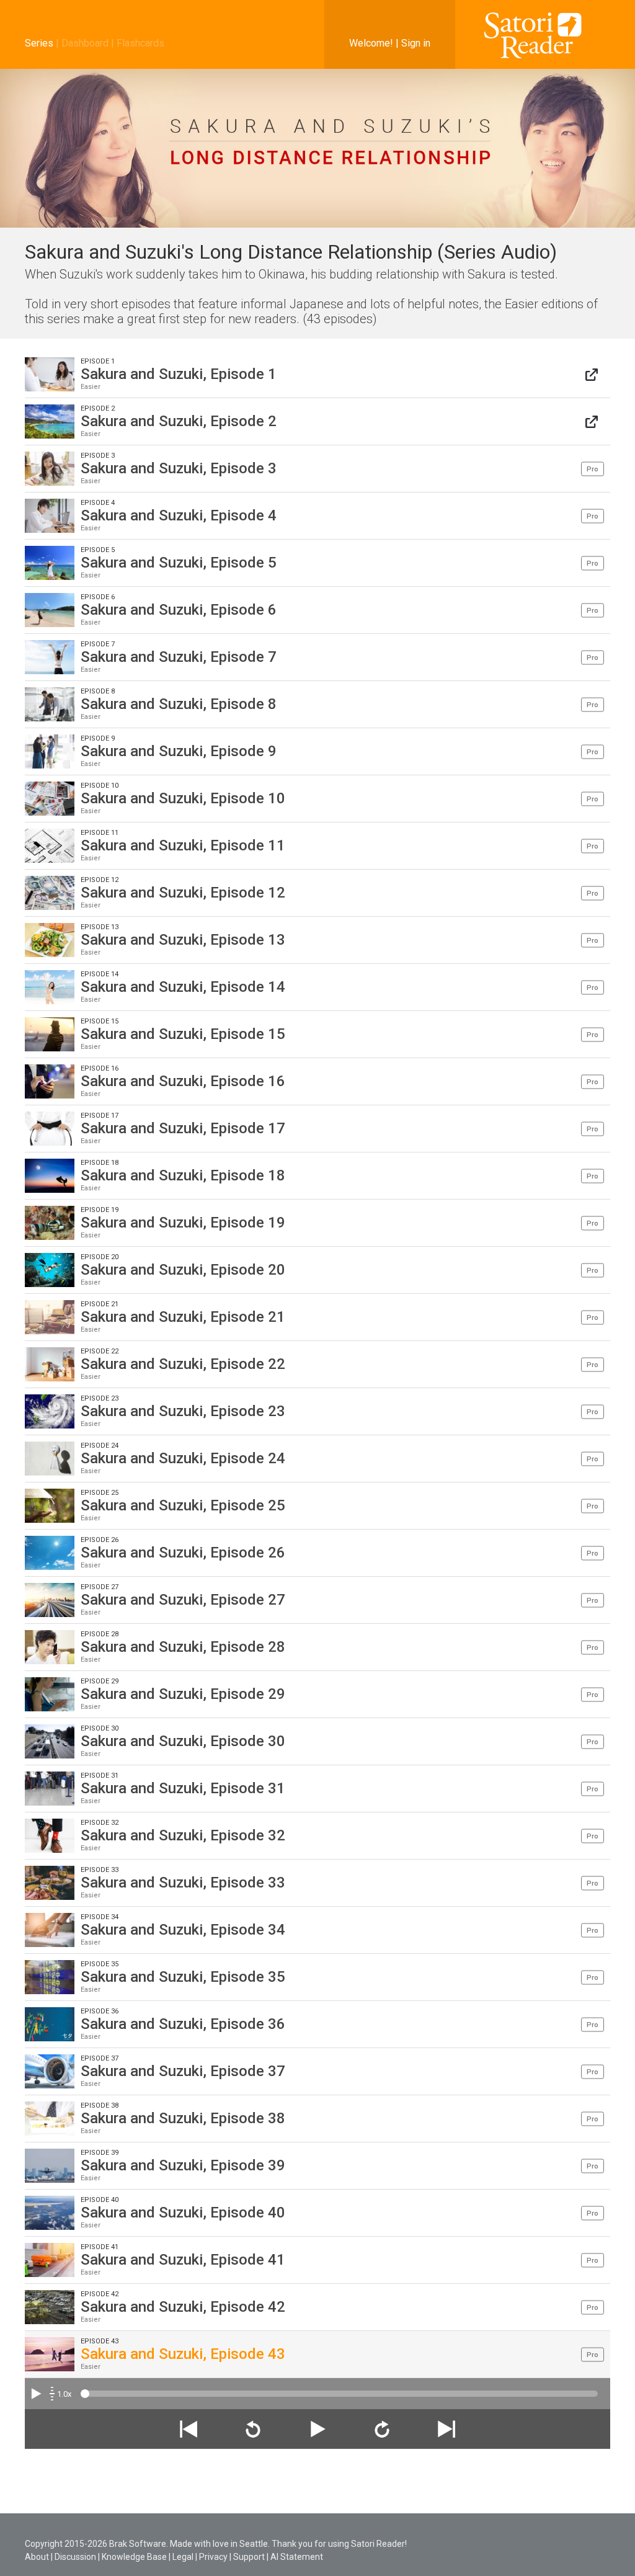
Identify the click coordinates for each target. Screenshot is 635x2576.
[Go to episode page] (592, 374)
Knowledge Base (134, 2557)
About (37, 2557)
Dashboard (85, 43)
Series (39, 43)
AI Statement (297, 2557)
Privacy (213, 2557)
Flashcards (140, 43)
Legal (183, 2557)
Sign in (416, 43)
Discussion (75, 2557)
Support (249, 2557)
